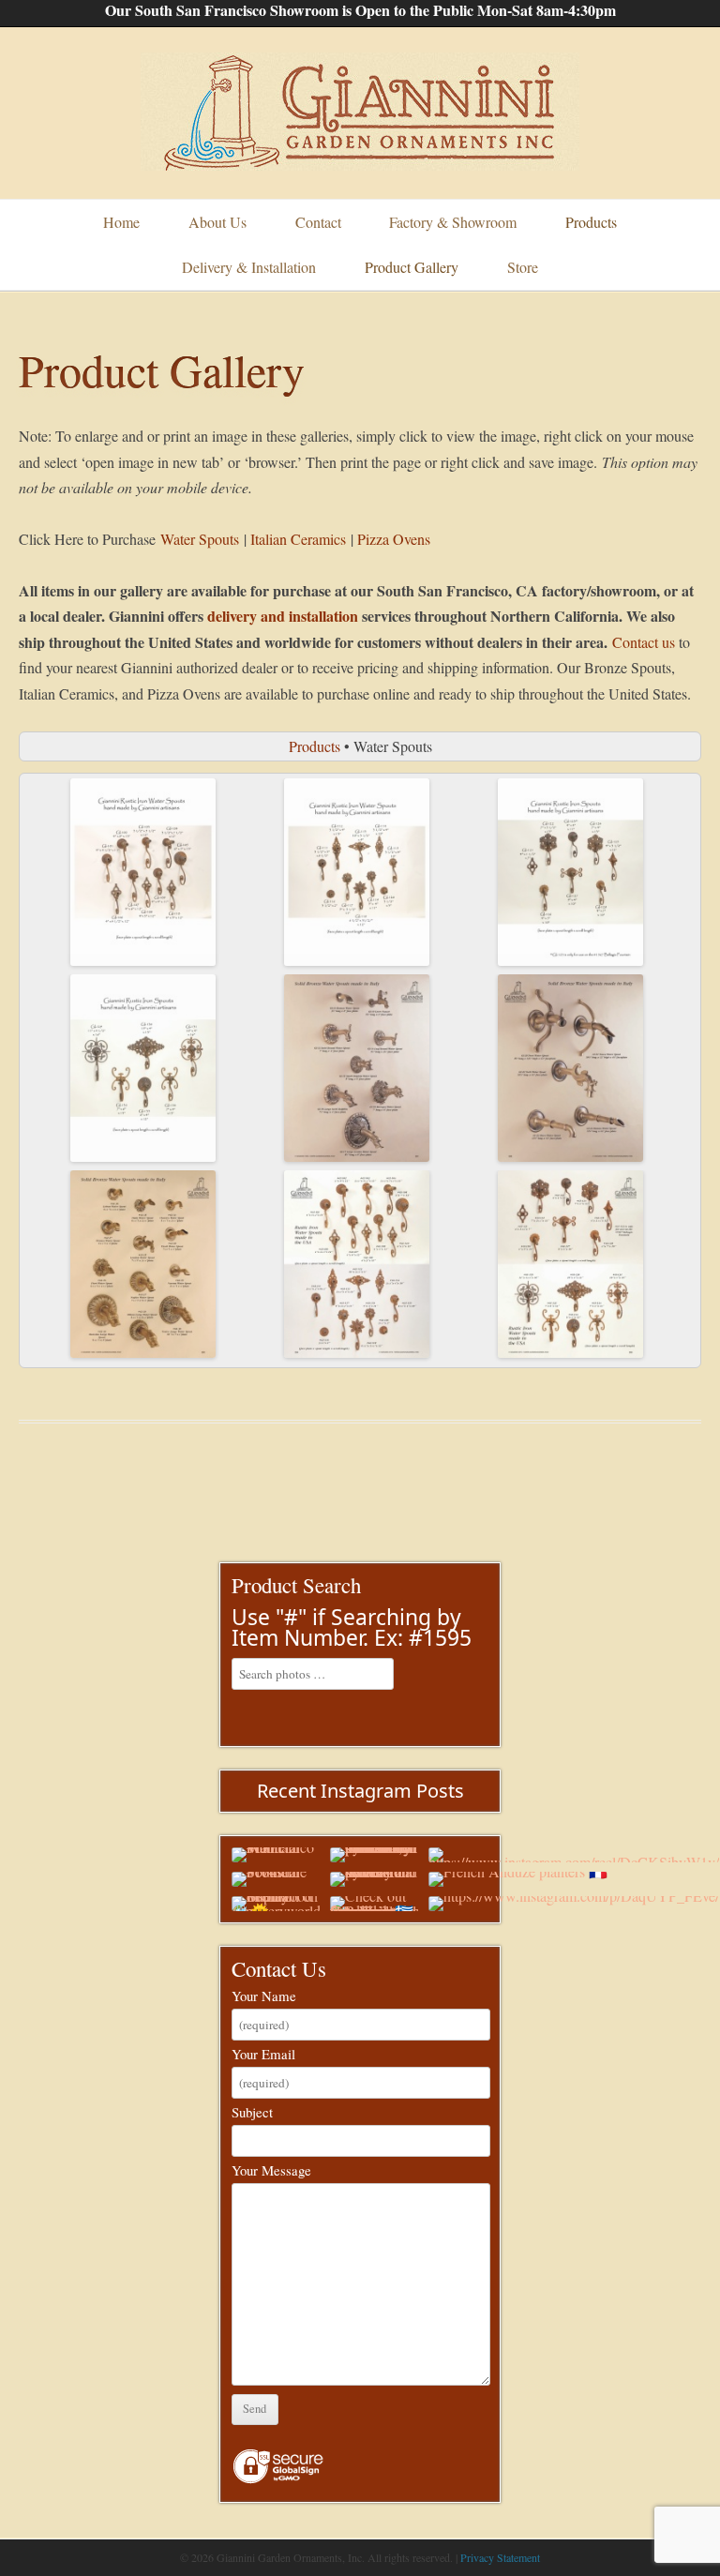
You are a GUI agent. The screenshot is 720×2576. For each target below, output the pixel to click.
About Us (217, 222)
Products (591, 222)
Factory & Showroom (453, 222)
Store (523, 267)
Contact (318, 222)
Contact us (644, 642)
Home (121, 222)
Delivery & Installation (249, 267)
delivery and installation (283, 616)
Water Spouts (200, 539)
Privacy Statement (500, 2557)
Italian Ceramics (298, 539)
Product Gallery (412, 267)
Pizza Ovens (394, 539)
